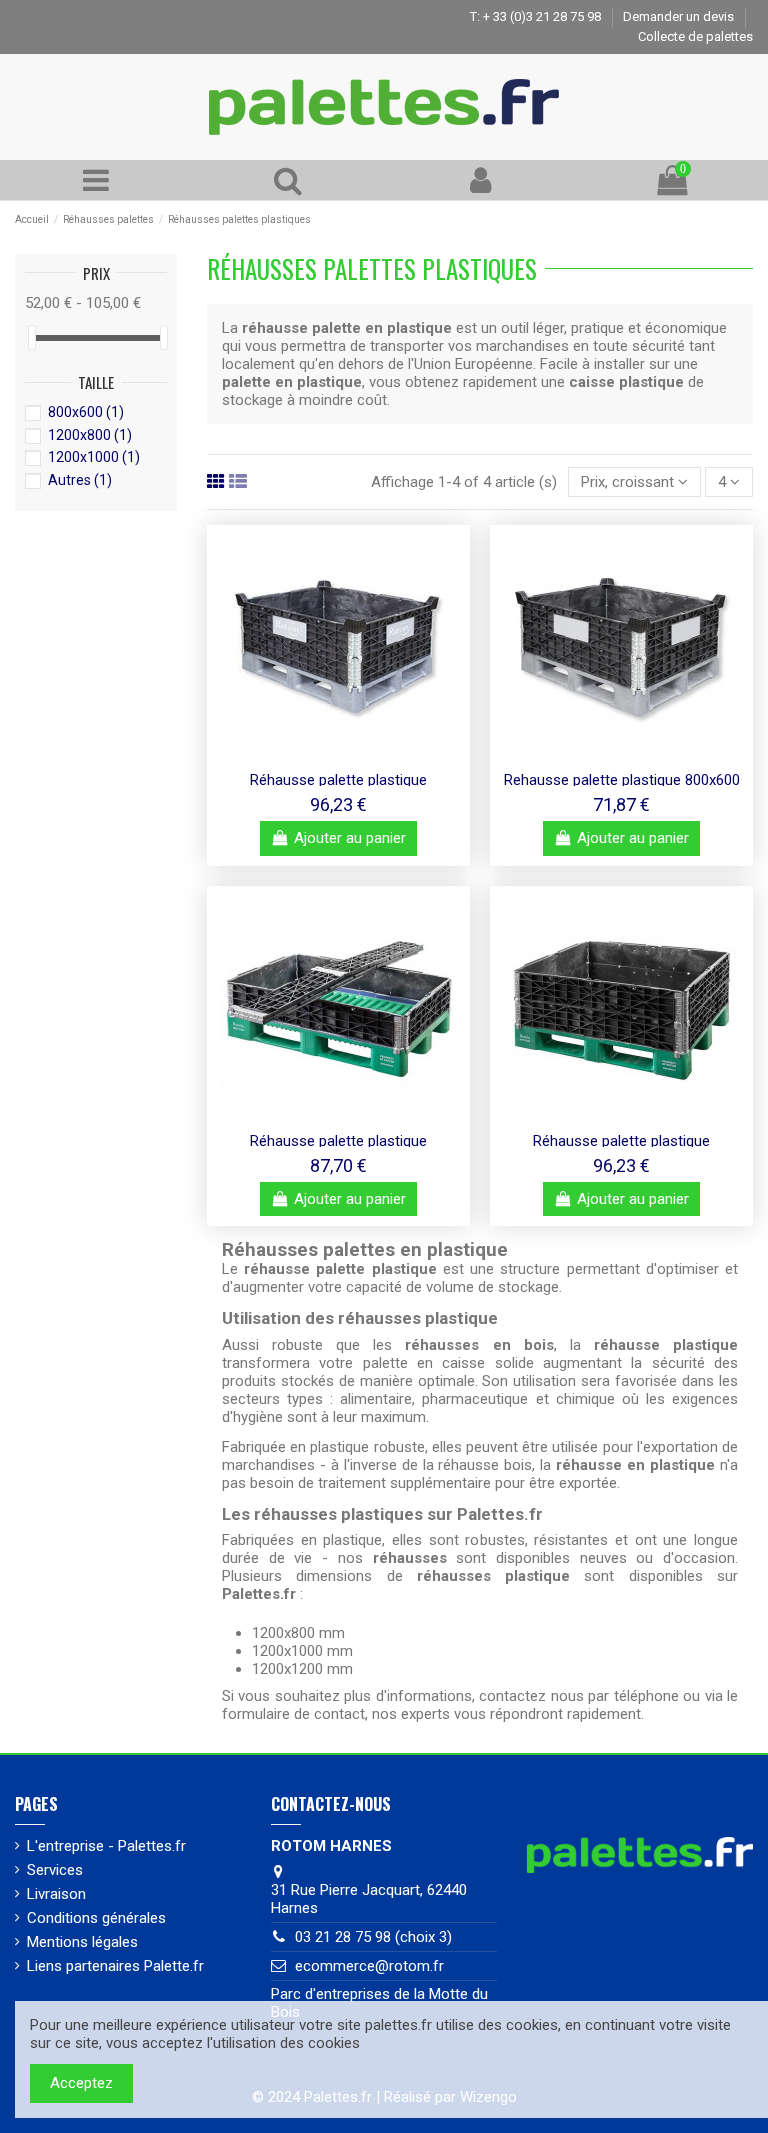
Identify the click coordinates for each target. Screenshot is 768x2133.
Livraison (56, 1894)
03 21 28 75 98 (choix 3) (373, 1937)
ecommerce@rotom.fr (369, 1966)
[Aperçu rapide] (339, 759)
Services (55, 1870)
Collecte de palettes (695, 36)
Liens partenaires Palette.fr (115, 1966)
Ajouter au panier (350, 838)
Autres (80, 480)
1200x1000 (94, 457)
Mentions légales (82, 1942)
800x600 (86, 412)
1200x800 (90, 435)
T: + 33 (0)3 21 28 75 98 (537, 16)
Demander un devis (680, 16)
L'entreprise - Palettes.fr (106, 1846)
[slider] (32, 337)
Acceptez (81, 2083)
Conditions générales (96, 1918)
